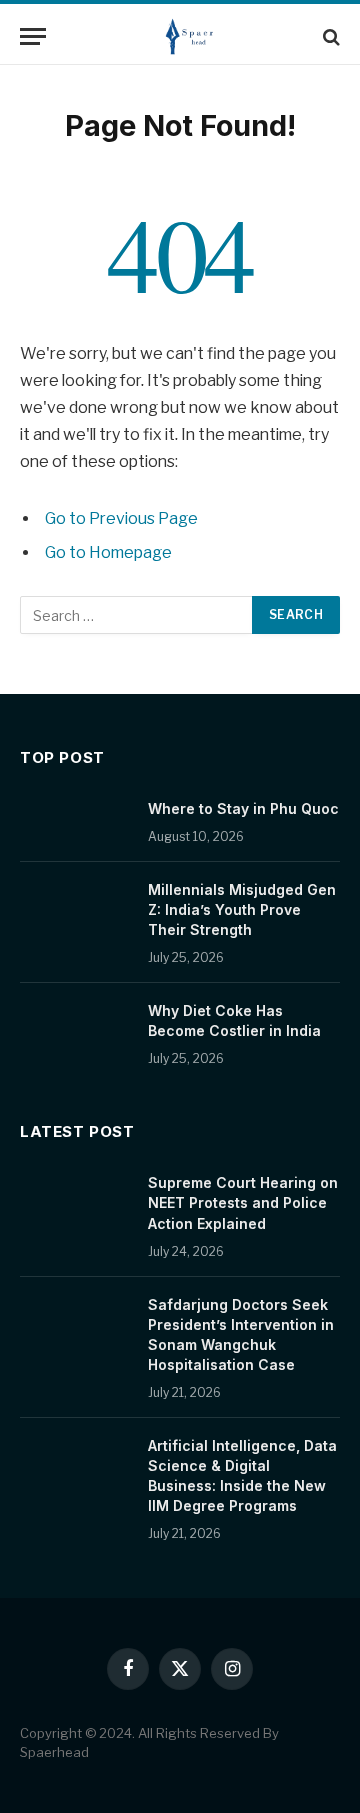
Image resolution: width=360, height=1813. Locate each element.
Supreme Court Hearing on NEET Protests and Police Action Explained (243, 1202)
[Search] (329, 36)
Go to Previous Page (121, 518)
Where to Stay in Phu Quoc (243, 808)
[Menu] (33, 36)
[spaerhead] (190, 36)
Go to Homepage (108, 552)
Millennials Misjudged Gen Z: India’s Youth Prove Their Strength (242, 909)
